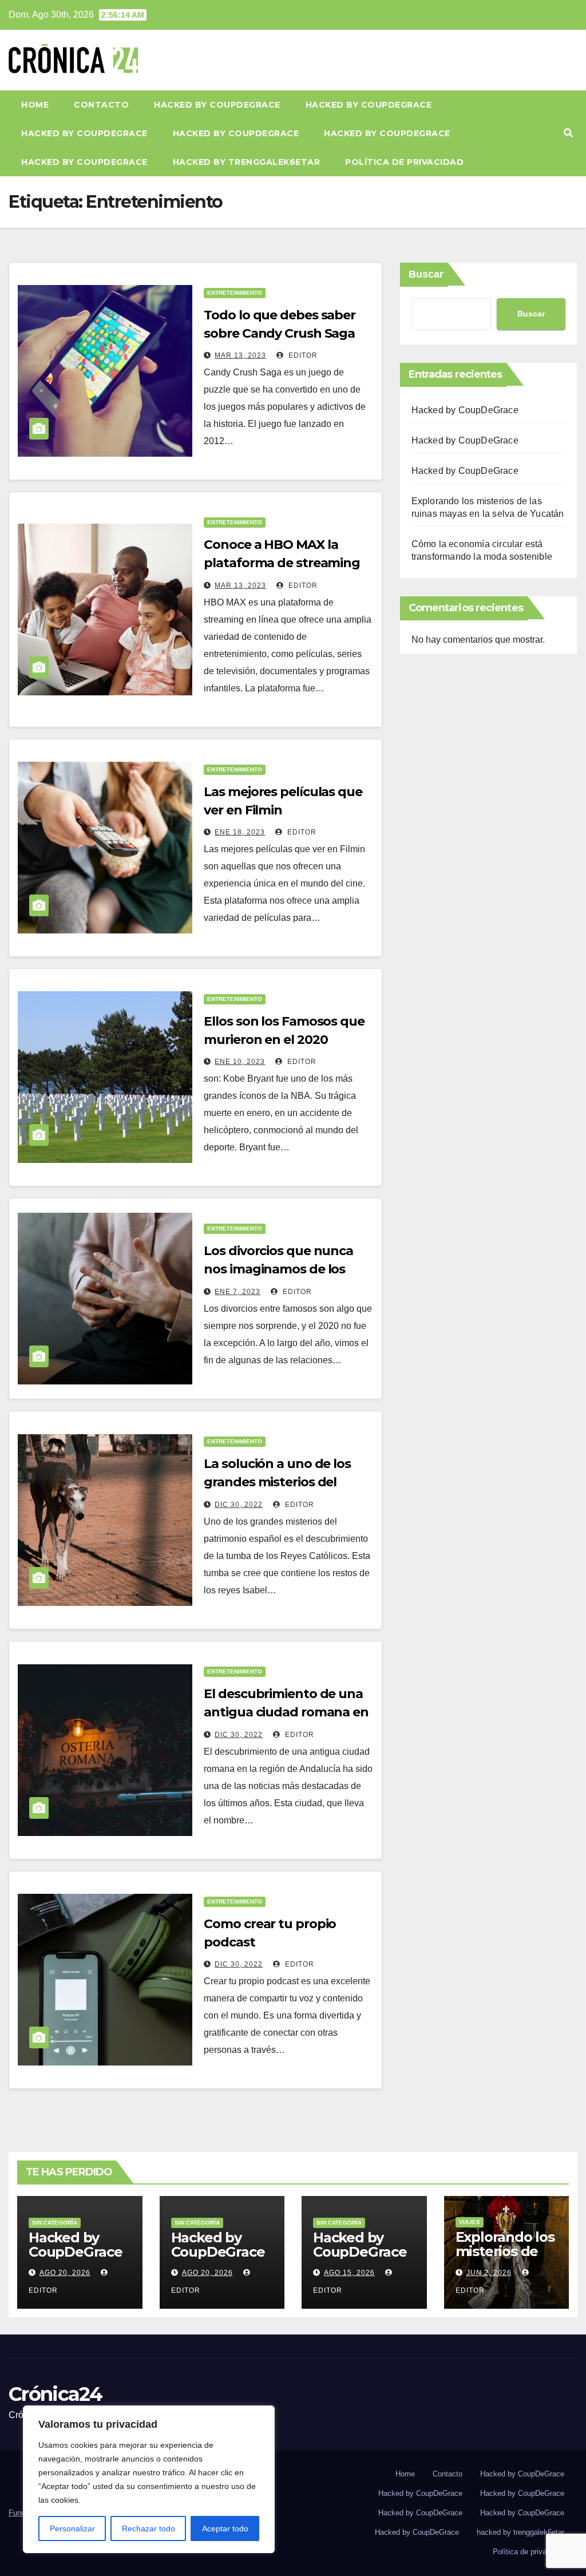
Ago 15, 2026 (349, 2273)
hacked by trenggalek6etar (247, 162)
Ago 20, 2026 (65, 2273)
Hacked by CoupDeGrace (217, 105)
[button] (568, 133)
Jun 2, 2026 (489, 2273)
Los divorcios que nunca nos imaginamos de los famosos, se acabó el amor (285, 1269)
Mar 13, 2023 (240, 355)
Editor (302, 355)
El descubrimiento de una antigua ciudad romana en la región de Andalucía (286, 1712)
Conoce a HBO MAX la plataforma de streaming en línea (282, 563)
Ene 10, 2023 (240, 1062)
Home (35, 105)
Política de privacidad (404, 162)
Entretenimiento (235, 293)
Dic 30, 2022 (239, 1505)
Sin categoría (55, 2223)
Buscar (426, 274)
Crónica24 (56, 2394)
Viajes (470, 2222)
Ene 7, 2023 (237, 1292)
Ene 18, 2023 (240, 832)
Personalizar (72, 2528)
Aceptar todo (225, 2528)
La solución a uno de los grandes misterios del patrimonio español (277, 1482)
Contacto (101, 105)
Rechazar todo (149, 2528)
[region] (149, 2479)
